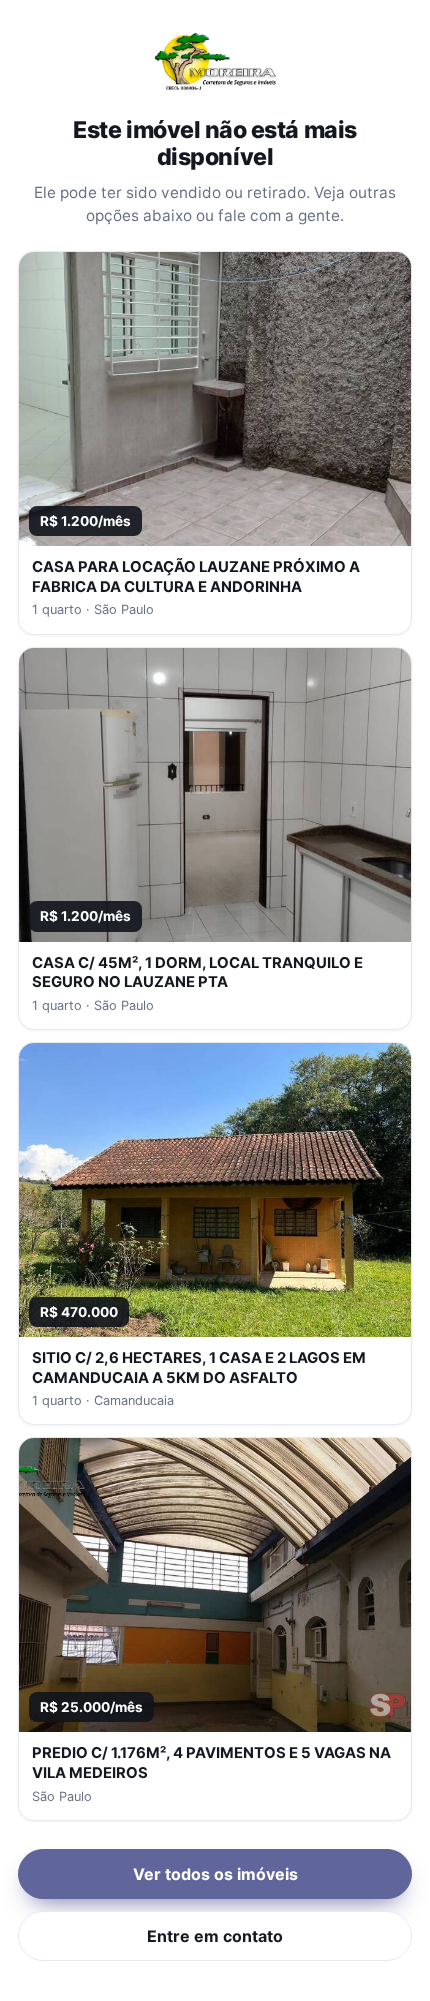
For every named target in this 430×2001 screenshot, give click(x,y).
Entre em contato (215, 1936)
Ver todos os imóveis (215, 1874)
